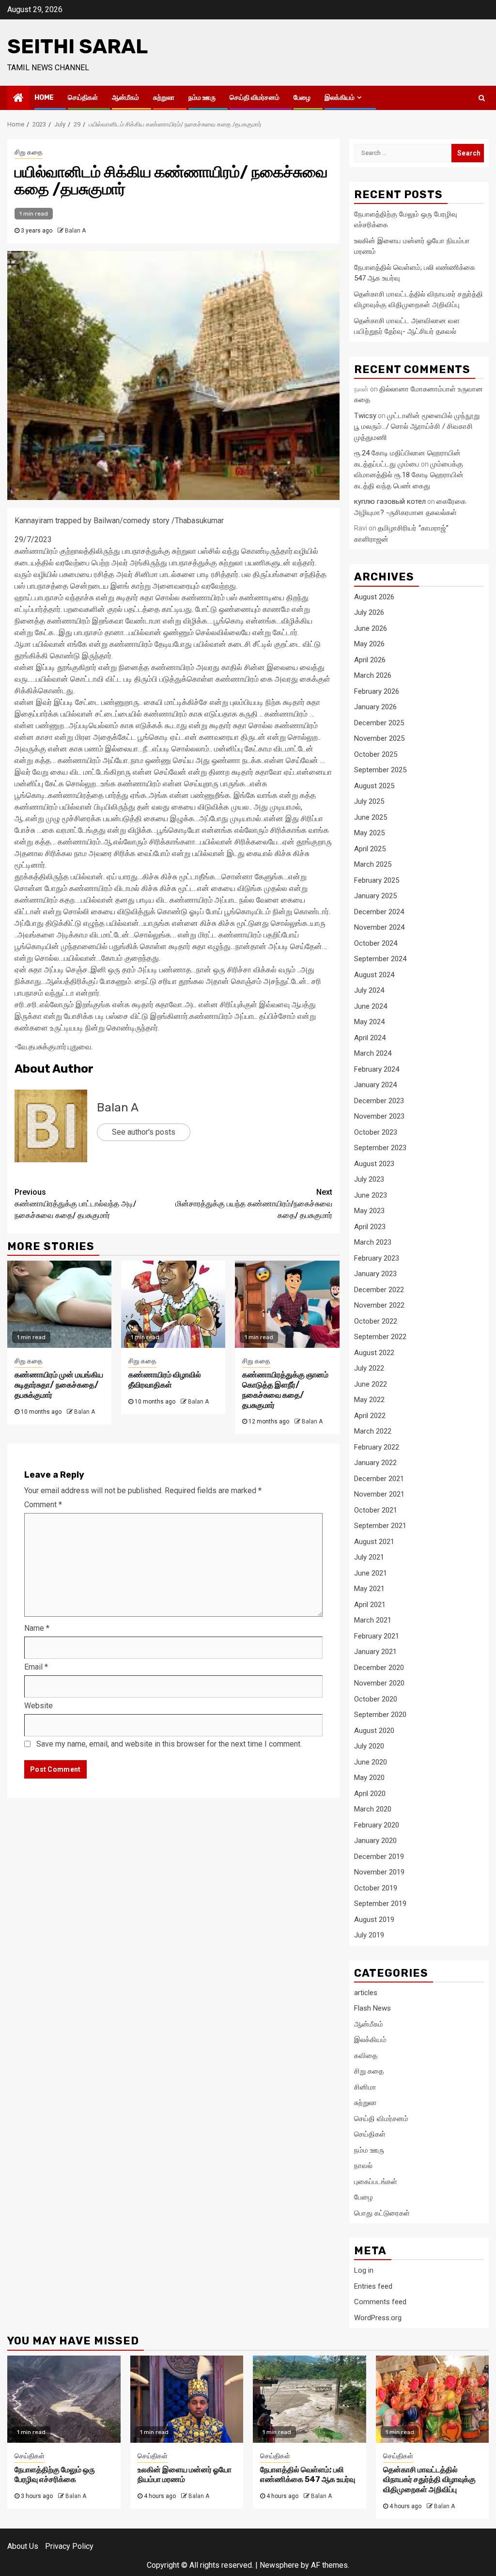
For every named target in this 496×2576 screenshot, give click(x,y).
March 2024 (373, 1053)
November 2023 (379, 1116)
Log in (364, 2270)
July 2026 (369, 612)
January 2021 (375, 1652)
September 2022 (380, 1337)
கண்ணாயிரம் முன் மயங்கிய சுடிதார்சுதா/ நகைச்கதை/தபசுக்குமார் (59, 1385)
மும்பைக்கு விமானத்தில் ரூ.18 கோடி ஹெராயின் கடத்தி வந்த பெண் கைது (409, 475)
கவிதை (366, 2056)
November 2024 (379, 927)
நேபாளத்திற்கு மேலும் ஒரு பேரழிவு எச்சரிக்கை (55, 2475)
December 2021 (379, 1479)
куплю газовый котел (390, 501)
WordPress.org (378, 2318)
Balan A (75, 231)
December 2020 (379, 1668)
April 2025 (370, 849)
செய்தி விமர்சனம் (255, 98)
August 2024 (374, 975)
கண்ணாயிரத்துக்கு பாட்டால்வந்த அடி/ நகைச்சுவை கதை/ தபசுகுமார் (75, 1204)
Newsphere (279, 2565)
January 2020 (375, 1841)
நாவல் (363, 2166)
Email (36, 1667)
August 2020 (374, 1731)
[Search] (482, 98)
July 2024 (369, 990)
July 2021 (369, 1557)
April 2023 (370, 1227)
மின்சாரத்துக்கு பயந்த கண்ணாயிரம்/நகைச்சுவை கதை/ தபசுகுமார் (254, 1204)
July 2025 (369, 801)
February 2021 (377, 1636)
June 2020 (371, 1762)
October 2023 (376, 1132)
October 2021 (376, 1510)
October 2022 (376, 1321)
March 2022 (373, 1431)
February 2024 (377, 1069)
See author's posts (144, 1132)
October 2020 (376, 1699)
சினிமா (365, 2087)
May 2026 (369, 644)
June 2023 (371, 1195)
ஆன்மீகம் (125, 98)
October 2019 (376, 1888)
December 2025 (379, 723)
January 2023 (375, 1274)
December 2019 (379, 1857)
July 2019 (369, 1935)
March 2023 (373, 1242)
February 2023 (377, 1258)
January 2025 (375, 896)
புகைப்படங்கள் (376, 2182)
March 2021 (373, 1620)
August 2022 (374, 1353)
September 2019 (380, 1904)
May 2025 (369, 833)
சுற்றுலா (164, 98)
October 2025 (376, 754)
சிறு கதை (29, 152)
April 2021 (370, 1605)
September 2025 (380, 770)
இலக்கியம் (340, 98)
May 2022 (369, 1400)
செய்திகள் (83, 98)
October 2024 (376, 943)
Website (39, 1706)
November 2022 (379, 1305)
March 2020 (373, 1809)
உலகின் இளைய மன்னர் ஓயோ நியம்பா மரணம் (185, 2475)
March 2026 (373, 675)
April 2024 (370, 1038)
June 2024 (371, 1006)
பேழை (302, 98)
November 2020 (379, 1683)
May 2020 (369, 1778)
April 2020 (370, 1794)
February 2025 (377, 880)
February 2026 (377, 691)
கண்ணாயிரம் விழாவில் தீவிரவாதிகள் (165, 1380)
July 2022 (369, 1368)
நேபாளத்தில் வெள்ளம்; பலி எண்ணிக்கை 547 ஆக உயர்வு (308, 2475)
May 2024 (369, 1022)
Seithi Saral (77, 47)
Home (44, 98)
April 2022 (370, 1416)
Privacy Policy (69, 2546)
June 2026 (371, 628)
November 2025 (379, 738)
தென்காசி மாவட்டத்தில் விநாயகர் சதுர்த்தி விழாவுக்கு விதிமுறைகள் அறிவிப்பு (429, 2480)
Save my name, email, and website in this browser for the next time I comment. (169, 1744)
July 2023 (369, 1179)
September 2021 (380, 1526)
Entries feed (373, 2286)
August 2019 (374, 1920)
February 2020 (377, 1825)
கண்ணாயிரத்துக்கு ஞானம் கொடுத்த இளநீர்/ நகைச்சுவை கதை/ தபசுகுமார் (285, 1390)
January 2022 (375, 1463)
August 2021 (374, 1542)
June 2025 (371, 817)
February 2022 (377, 1447)
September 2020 (380, 1715)
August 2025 (374, 786)
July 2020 (369, 1746)
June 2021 (371, 1573)
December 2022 (379, 1290)
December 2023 (379, 1101)
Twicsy (365, 416)
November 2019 (379, 1872)
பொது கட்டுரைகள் (382, 2213)
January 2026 (375, 707)
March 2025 (373, 864)
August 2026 (374, 597)
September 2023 (380, 1148)
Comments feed (380, 2302)
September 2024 (380, 959)
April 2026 (370, 660)
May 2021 (369, 1589)
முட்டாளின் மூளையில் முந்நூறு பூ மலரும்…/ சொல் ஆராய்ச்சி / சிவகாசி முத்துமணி (417, 427)
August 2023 (374, 1164)
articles (366, 1993)
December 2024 (379, 912)
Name (37, 1628)
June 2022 (371, 1384)
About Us (23, 2546)
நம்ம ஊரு (202, 98)
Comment (43, 1505)
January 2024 (375, 1085)
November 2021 (379, 1494)
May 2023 (369, 1211)
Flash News (372, 2008)
